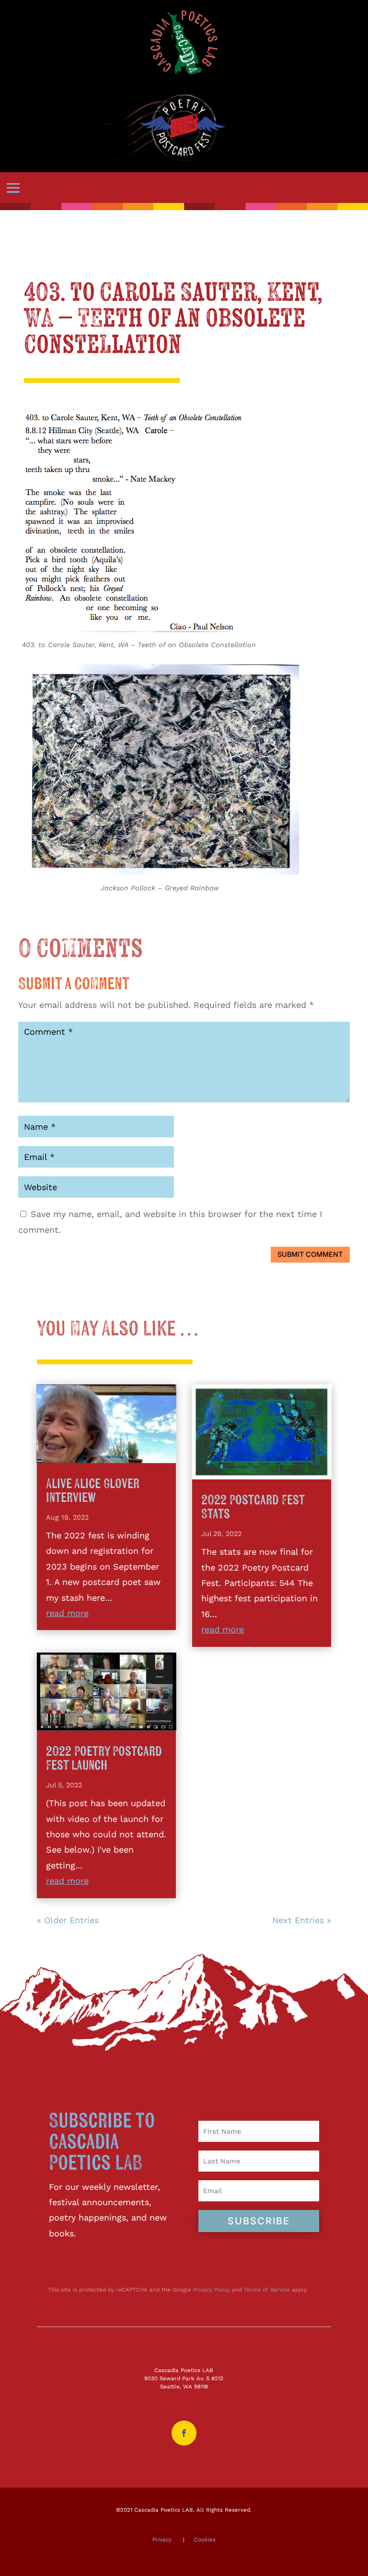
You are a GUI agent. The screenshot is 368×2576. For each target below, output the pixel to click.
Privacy (162, 2540)
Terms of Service (267, 2290)
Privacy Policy (212, 2290)
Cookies (205, 2540)
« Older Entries (68, 1920)
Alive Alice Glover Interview (93, 1491)
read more (67, 1613)
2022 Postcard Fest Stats (253, 1507)
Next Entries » (302, 1920)
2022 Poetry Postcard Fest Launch (104, 1758)
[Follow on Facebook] (184, 2433)
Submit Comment (310, 1254)
